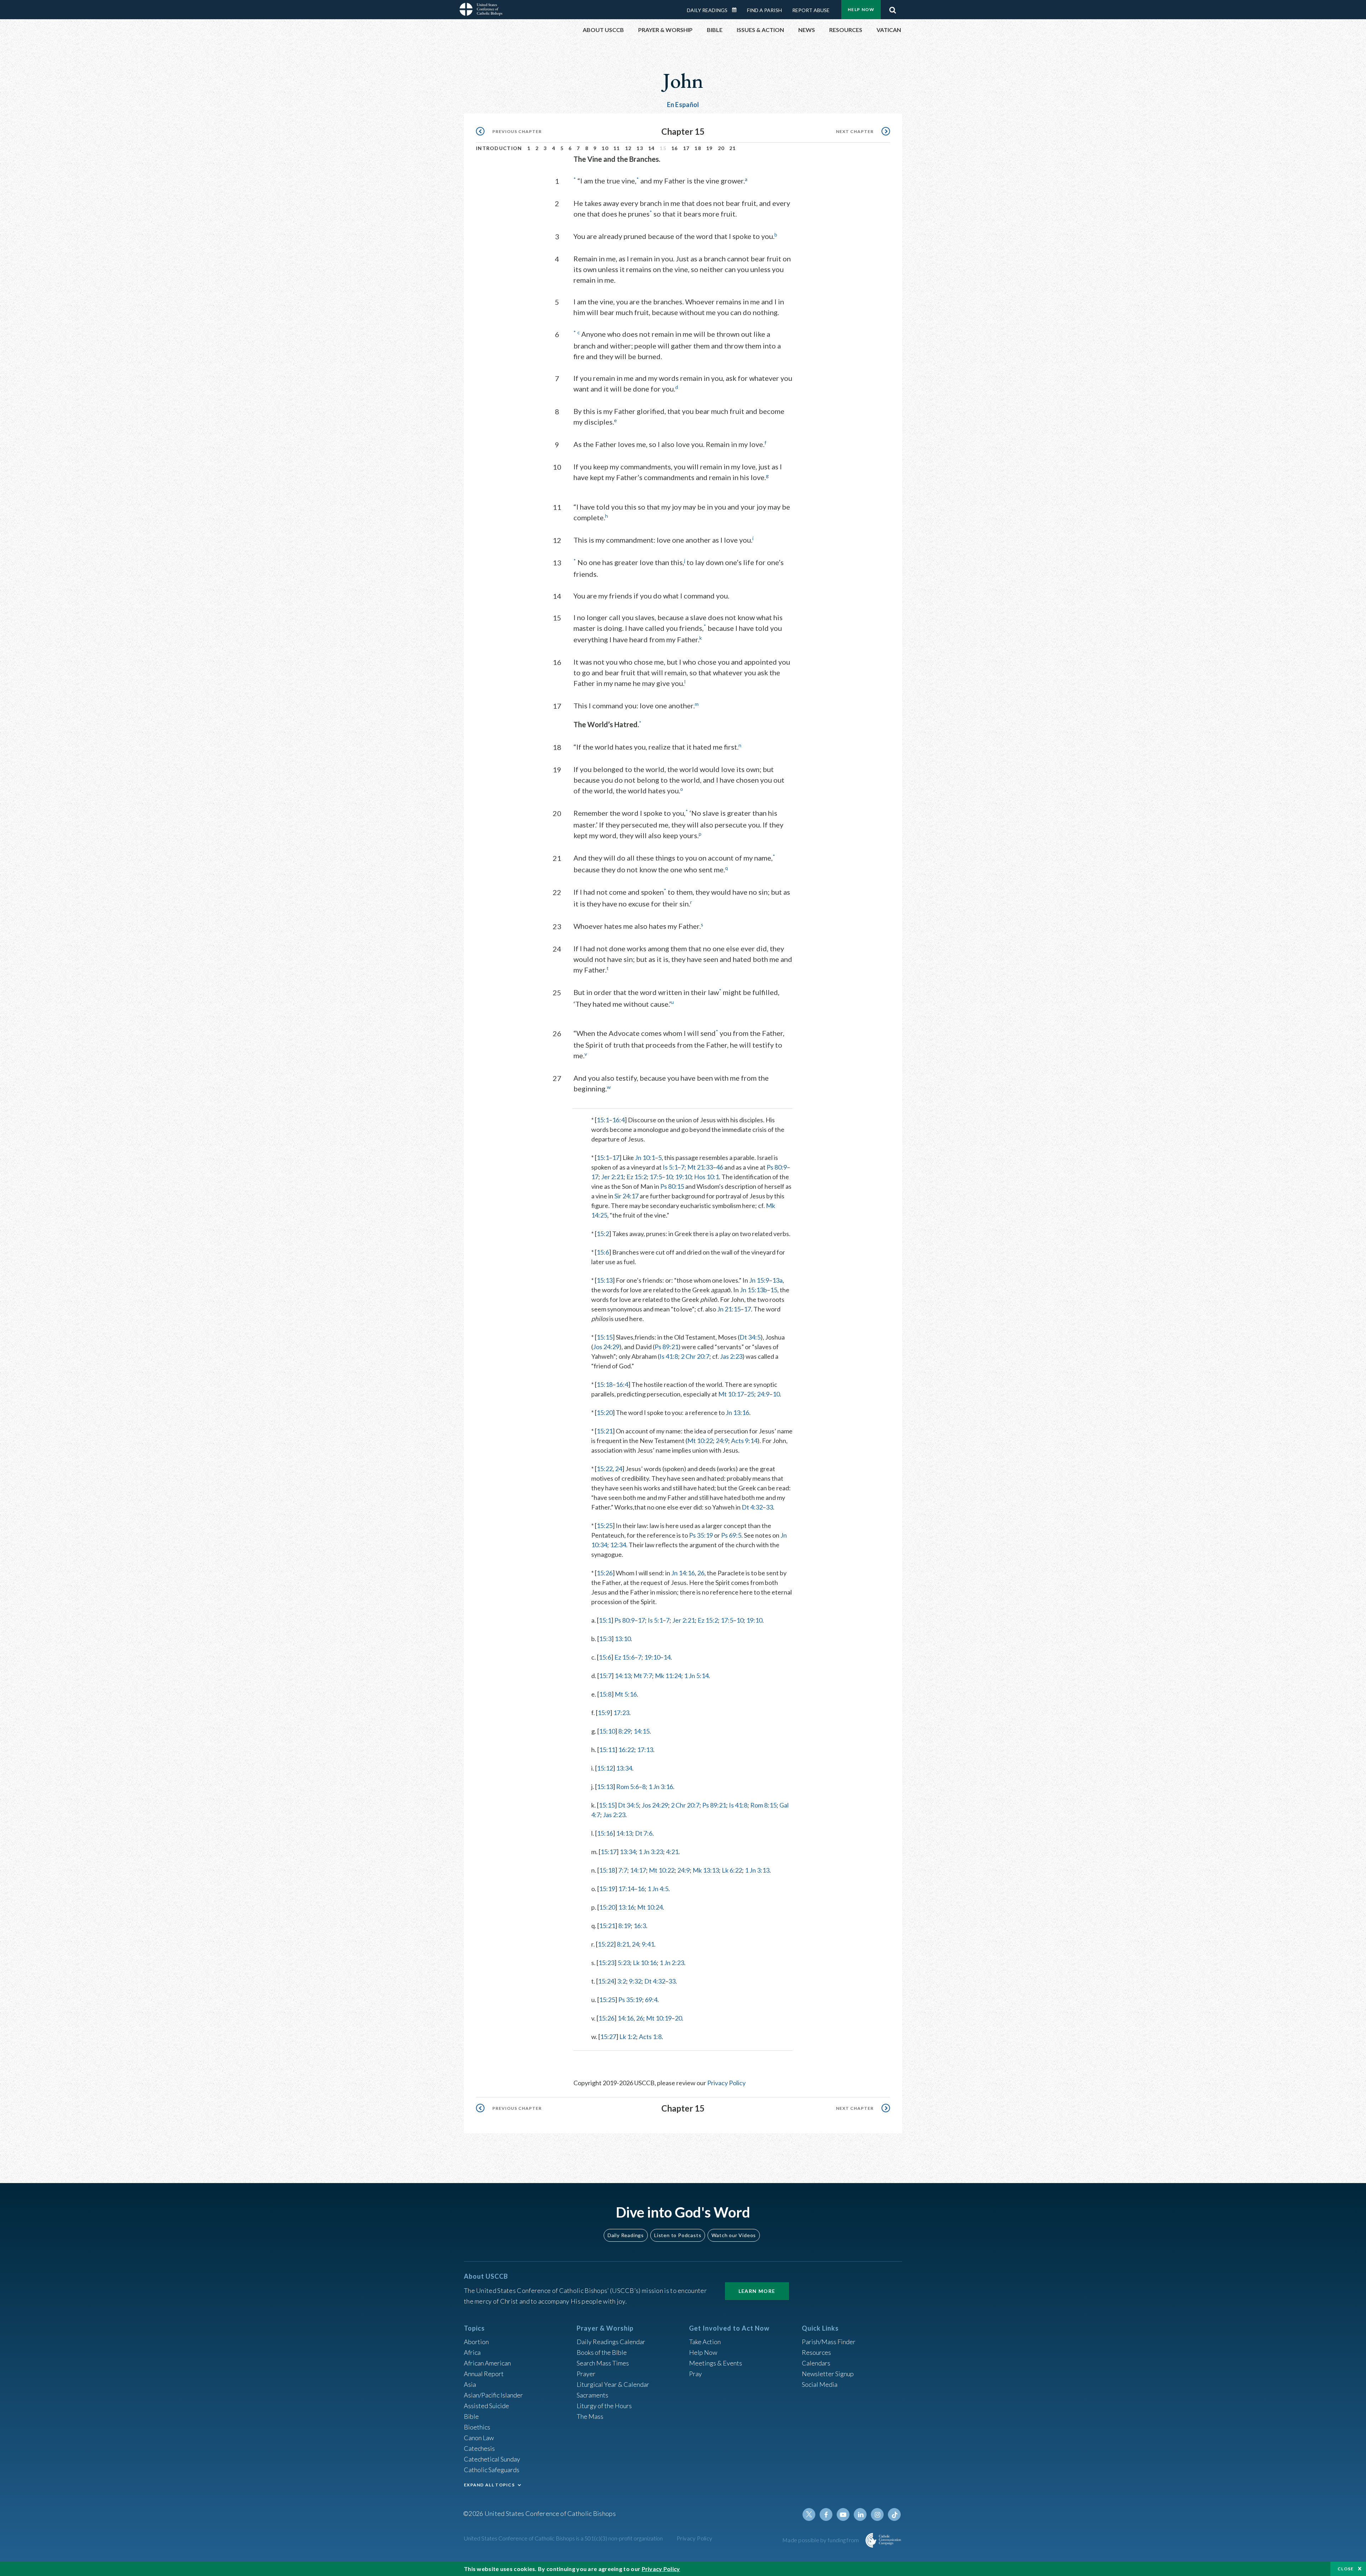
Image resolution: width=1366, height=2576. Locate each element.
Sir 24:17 (626, 1196)
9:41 (648, 1944)
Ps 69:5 (731, 1535)
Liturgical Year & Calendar (613, 2384)
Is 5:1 (670, 1167)
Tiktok (894, 2514)
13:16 (626, 1907)
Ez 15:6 (624, 1657)
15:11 (607, 1750)
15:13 (605, 1280)
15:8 (605, 1694)
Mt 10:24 (650, 1907)
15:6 (603, 1252)
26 (701, 1573)
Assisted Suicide (486, 2406)
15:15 (605, 1337)
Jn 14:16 (683, 1573)
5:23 (624, 1963)
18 (698, 148)
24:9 (763, 1394)
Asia (470, 2384)
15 (774, 1290)
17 (686, 148)
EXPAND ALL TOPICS (489, 2485)
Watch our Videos (734, 2235)
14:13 (623, 1676)
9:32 (635, 1981)
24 (619, 1469)
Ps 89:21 (666, 1347)
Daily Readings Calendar (737, 10)
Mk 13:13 (706, 1870)
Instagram (877, 2514)
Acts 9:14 (744, 1441)
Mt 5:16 (626, 1694)
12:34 (618, 1545)
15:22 (605, 1469)
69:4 (651, 2000)
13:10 (623, 1639)
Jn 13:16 (737, 1412)
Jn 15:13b (753, 1290)
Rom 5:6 (628, 1787)
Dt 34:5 (750, 1337)
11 (617, 148)
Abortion (476, 2342)
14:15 (642, 1731)
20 (721, 148)
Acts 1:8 (650, 2037)
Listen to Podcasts (678, 2235)
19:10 (683, 1177)
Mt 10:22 (700, 1441)
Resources (816, 2352)
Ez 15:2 (637, 1177)
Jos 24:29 (606, 1347)
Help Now (861, 9)
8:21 (623, 1944)
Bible (471, 2416)
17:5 (656, 1177)
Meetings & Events (716, 2363)
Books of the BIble (602, 2352)
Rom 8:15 (763, 1805)
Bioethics (477, 2427)
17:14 (626, 1889)
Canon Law (479, 2438)
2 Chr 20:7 (695, 1356)
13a (777, 1280)
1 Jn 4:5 (658, 1889)
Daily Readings (707, 10)
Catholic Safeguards (492, 2470)
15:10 (607, 1731)
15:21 (605, 1431)
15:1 (603, 1120)
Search (893, 8)
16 (675, 148)
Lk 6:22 (732, 1870)
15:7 (605, 1676)
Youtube (843, 2514)
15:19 (607, 1889)
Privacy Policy (726, 2083)
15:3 (605, 1639)
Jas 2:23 (731, 1356)
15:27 (608, 2037)
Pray (695, 2374)
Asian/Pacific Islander (493, 2395)
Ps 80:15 (672, 1186)
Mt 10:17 (731, 1394)
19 (710, 148)
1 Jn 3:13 (757, 1870)
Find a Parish (764, 10)
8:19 (624, 1926)
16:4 (618, 1120)
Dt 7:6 (644, 1833)
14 (652, 148)
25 (751, 1394)
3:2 (622, 1981)
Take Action (705, 2342)
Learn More (757, 2291)
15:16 (605, 1833)
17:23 (621, 1713)
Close (1346, 2569)
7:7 (623, 1870)
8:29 (624, 1731)
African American (487, 2363)
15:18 (605, 1384)
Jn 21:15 (729, 1309)
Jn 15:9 (759, 1280)
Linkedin (860, 2514)
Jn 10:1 (645, 1157)
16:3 (640, 1926)
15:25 (605, 1526)
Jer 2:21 (612, 1177)
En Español (683, 105)
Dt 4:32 (752, 1507)
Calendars (816, 2363)
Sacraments (592, 2395)
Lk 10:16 (645, 1963)
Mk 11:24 (668, 1676)
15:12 (605, 1768)
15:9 (604, 1713)
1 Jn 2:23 (672, 1963)
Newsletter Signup (828, 2374)
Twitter (809, 2514)
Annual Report (484, 2374)
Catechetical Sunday (492, 2459)
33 (769, 1507)
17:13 (645, 1750)
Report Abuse (811, 10)
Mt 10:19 (659, 2018)
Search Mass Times (603, 2363)
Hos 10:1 (706, 1177)
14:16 (626, 2018)
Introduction (499, 148)
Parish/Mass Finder (829, 2342)
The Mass (590, 2416)
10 (605, 148)
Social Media (820, 2384)
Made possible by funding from (821, 2540)
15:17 (608, 1852)
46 (720, 1167)
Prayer (586, 2374)
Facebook (826, 2514)
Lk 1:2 (628, 2037)
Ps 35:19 (701, 1535)
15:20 (605, 1412)
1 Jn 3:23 (651, 1852)
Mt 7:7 (643, 1676)
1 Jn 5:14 (696, 1676)
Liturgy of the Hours (604, 2406)
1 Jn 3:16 (661, 1787)
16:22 (626, 1750)
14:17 (638, 1870)
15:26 (605, 1573)
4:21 (672, 1852)
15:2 (603, 1234)
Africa (472, 2352)
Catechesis (479, 2448)
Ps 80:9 (777, 1167)
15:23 (606, 1963)
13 (640, 148)
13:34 (624, 1768)
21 (733, 148)
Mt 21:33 (700, 1167)
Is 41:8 (669, 1356)
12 (628, 148)
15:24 (606, 1981)
